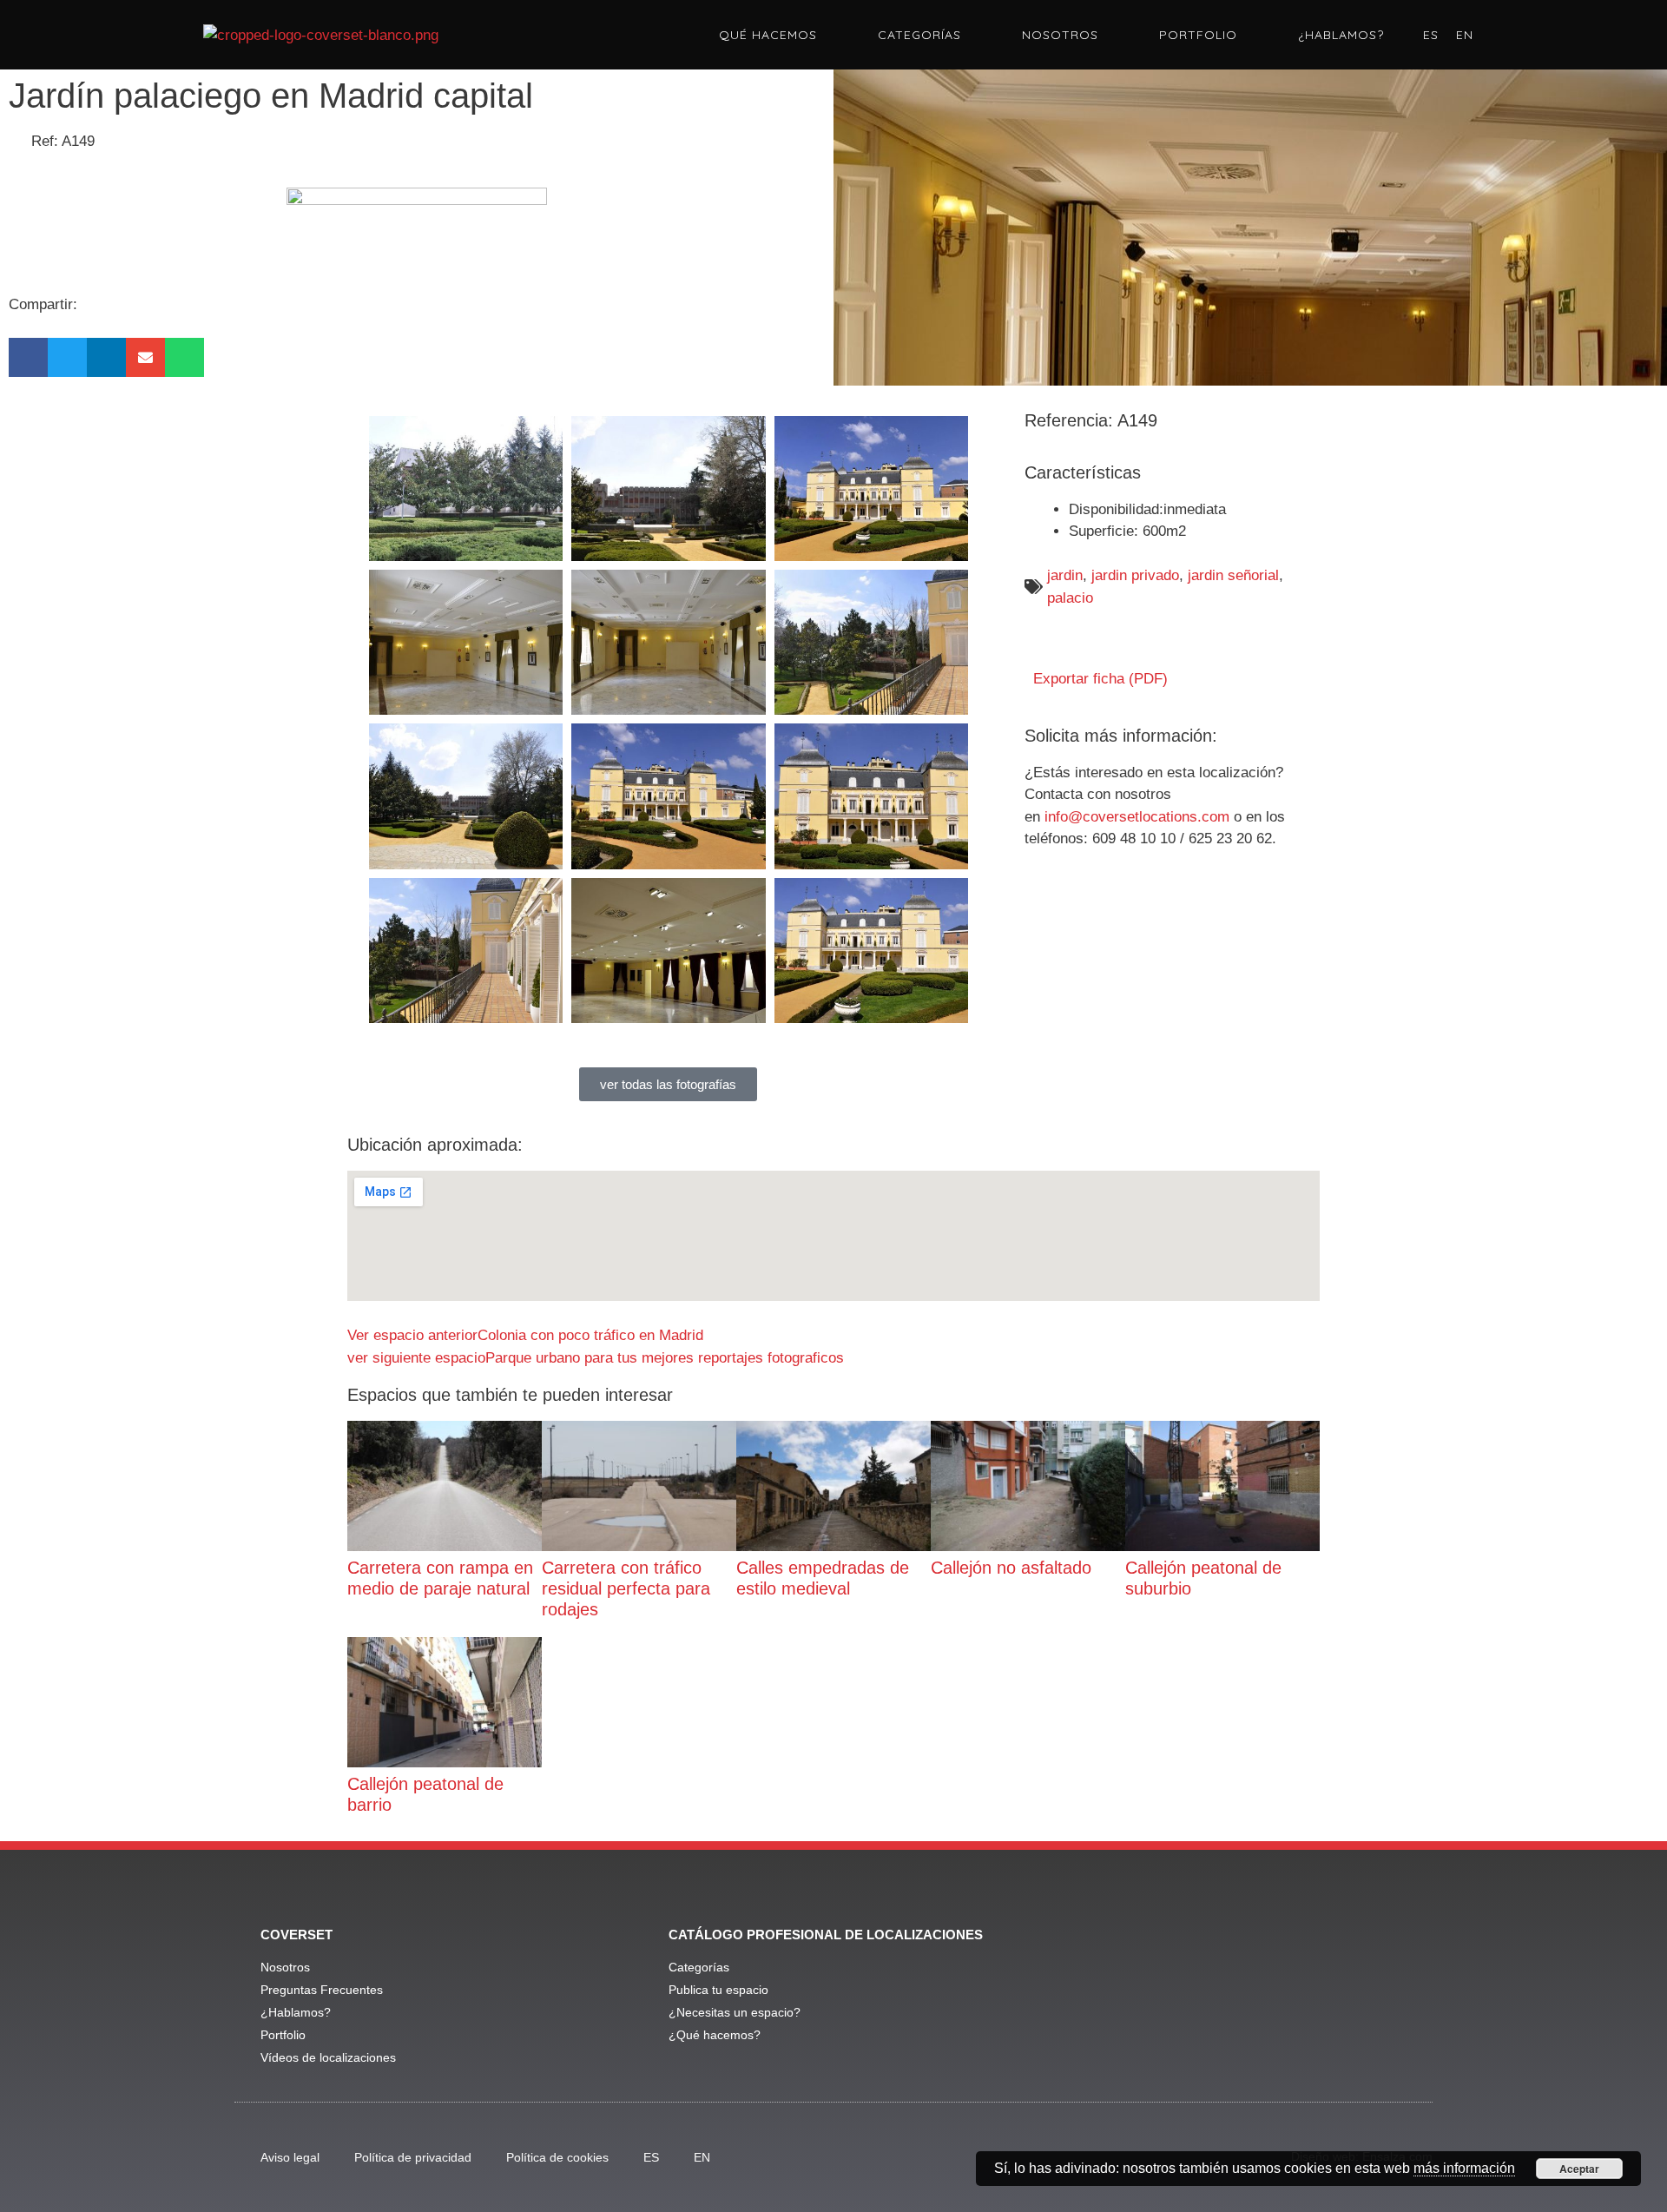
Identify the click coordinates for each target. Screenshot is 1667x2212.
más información (1464, 2168)
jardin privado (1135, 575)
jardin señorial (1233, 575)
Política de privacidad (413, 2157)
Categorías (919, 35)
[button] (28, 357)
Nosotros (1060, 35)
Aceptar (1579, 2169)
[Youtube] (1253, 1997)
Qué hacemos (768, 35)
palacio (1070, 598)
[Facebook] (1205, 1997)
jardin (1065, 575)
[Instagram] (1301, 1997)
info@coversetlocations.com (1137, 817)
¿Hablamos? (1341, 35)
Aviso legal (290, 2157)
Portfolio (1198, 35)
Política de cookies (557, 2157)
